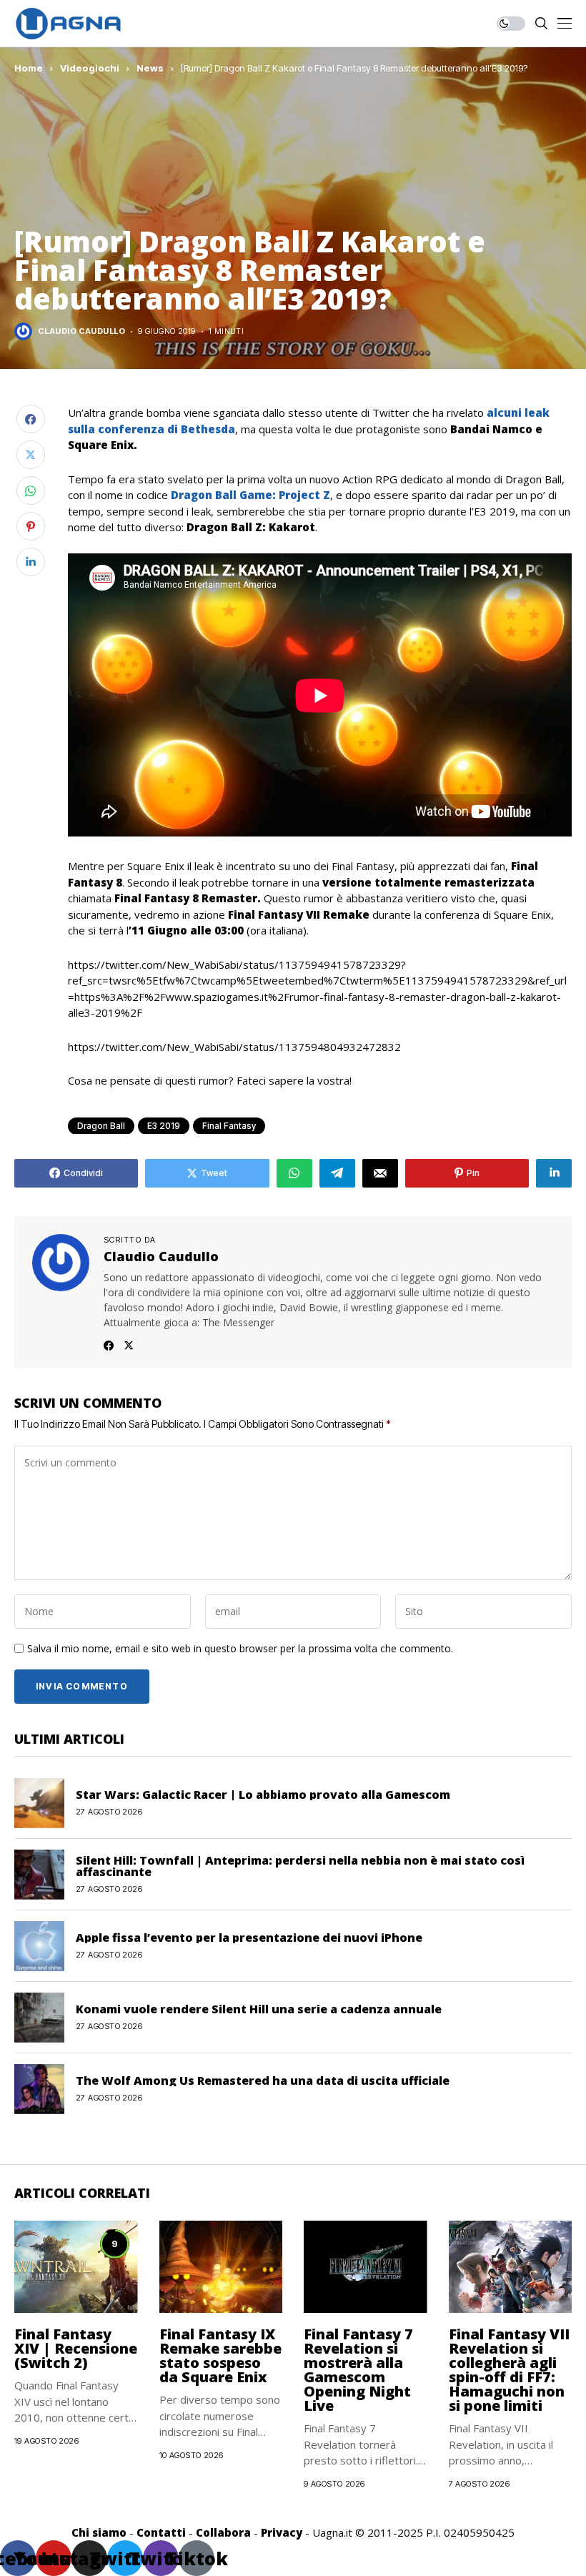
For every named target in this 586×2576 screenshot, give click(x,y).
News (150, 68)
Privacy (282, 2532)
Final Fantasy (229, 1126)
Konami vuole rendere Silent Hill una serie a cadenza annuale (259, 2009)
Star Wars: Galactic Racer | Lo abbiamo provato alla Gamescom (263, 1795)
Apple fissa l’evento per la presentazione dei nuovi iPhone (249, 1938)
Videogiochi (90, 68)
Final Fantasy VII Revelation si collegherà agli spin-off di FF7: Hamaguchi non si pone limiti (509, 2370)
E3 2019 (164, 1126)
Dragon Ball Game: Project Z (250, 495)
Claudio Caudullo (81, 331)
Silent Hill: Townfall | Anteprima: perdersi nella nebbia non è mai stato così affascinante (300, 1866)
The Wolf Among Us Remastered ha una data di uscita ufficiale (263, 2081)
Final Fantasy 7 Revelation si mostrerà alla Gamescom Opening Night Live (358, 2370)
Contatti (161, 2532)
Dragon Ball (101, 1126)
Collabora (223, 2532)
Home (29, 68)
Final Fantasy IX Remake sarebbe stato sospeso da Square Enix (220, 2355)
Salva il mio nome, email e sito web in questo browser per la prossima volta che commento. (240, 1649)
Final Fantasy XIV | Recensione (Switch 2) (76, 2348)
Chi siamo (99, 2532)
